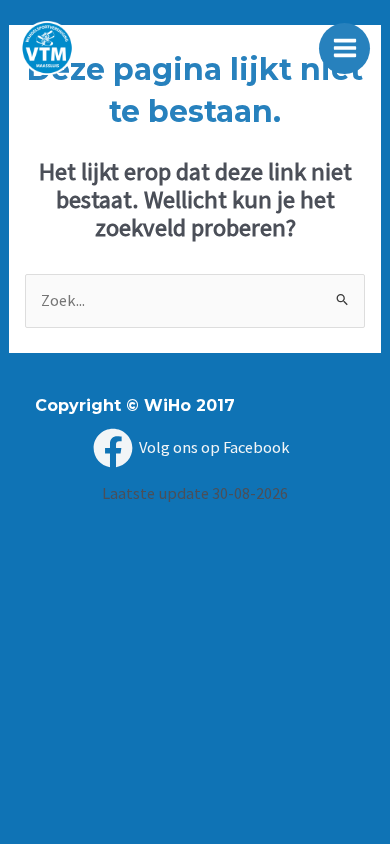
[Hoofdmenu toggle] (344, 48)
